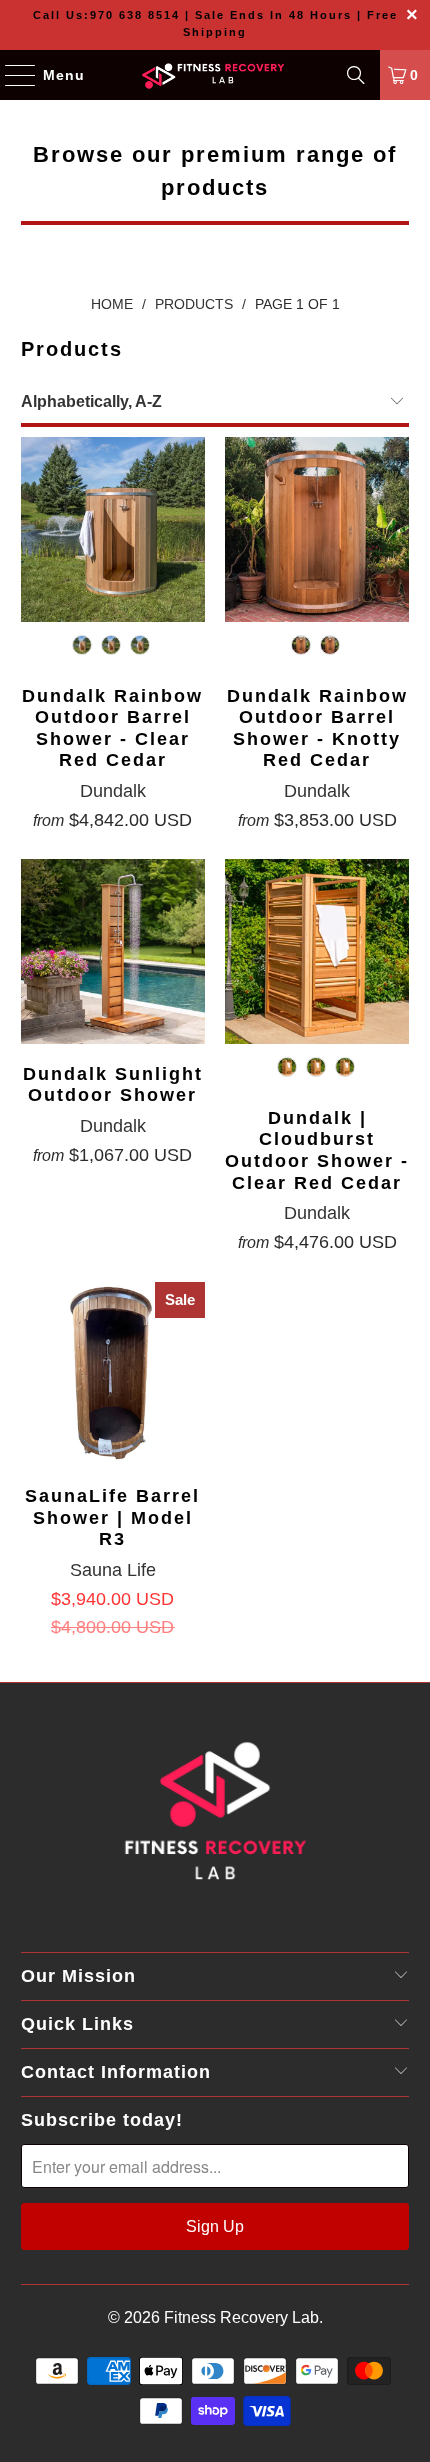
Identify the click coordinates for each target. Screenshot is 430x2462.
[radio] (82, 645)
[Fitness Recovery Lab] (215, 75)
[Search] (356, 75)
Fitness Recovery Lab (241, 2317)
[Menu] (10, 75)
